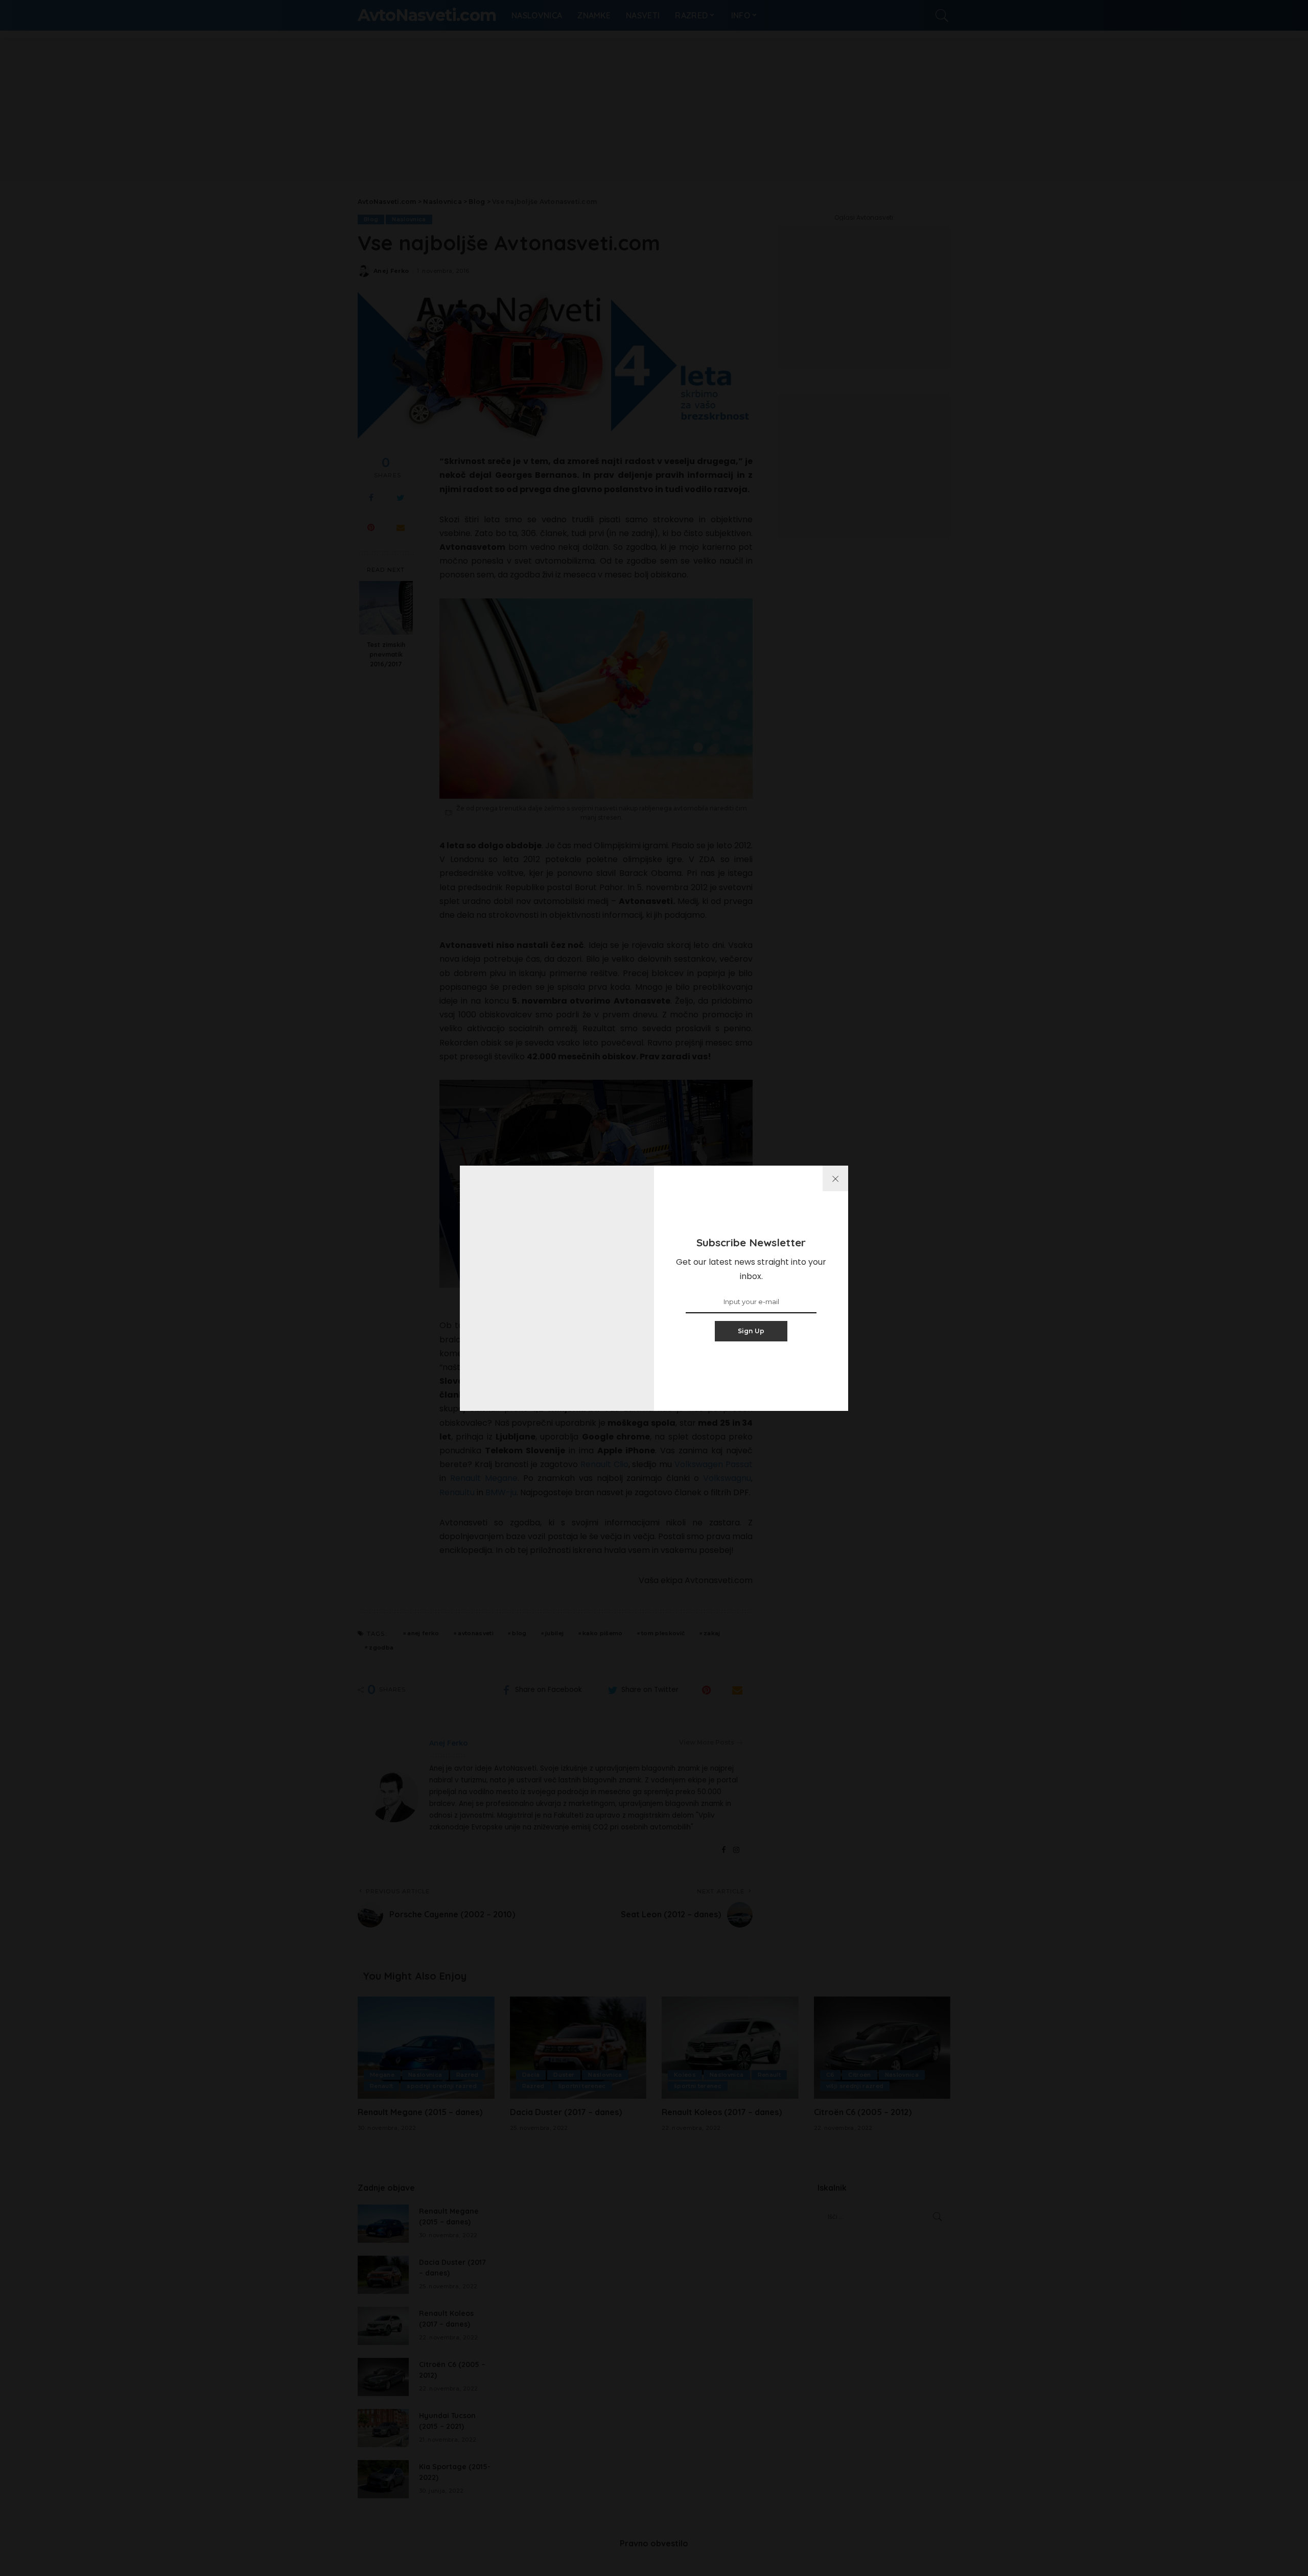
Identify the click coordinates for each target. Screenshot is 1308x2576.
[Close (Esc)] (835, 1178)
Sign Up (751, 1331)
